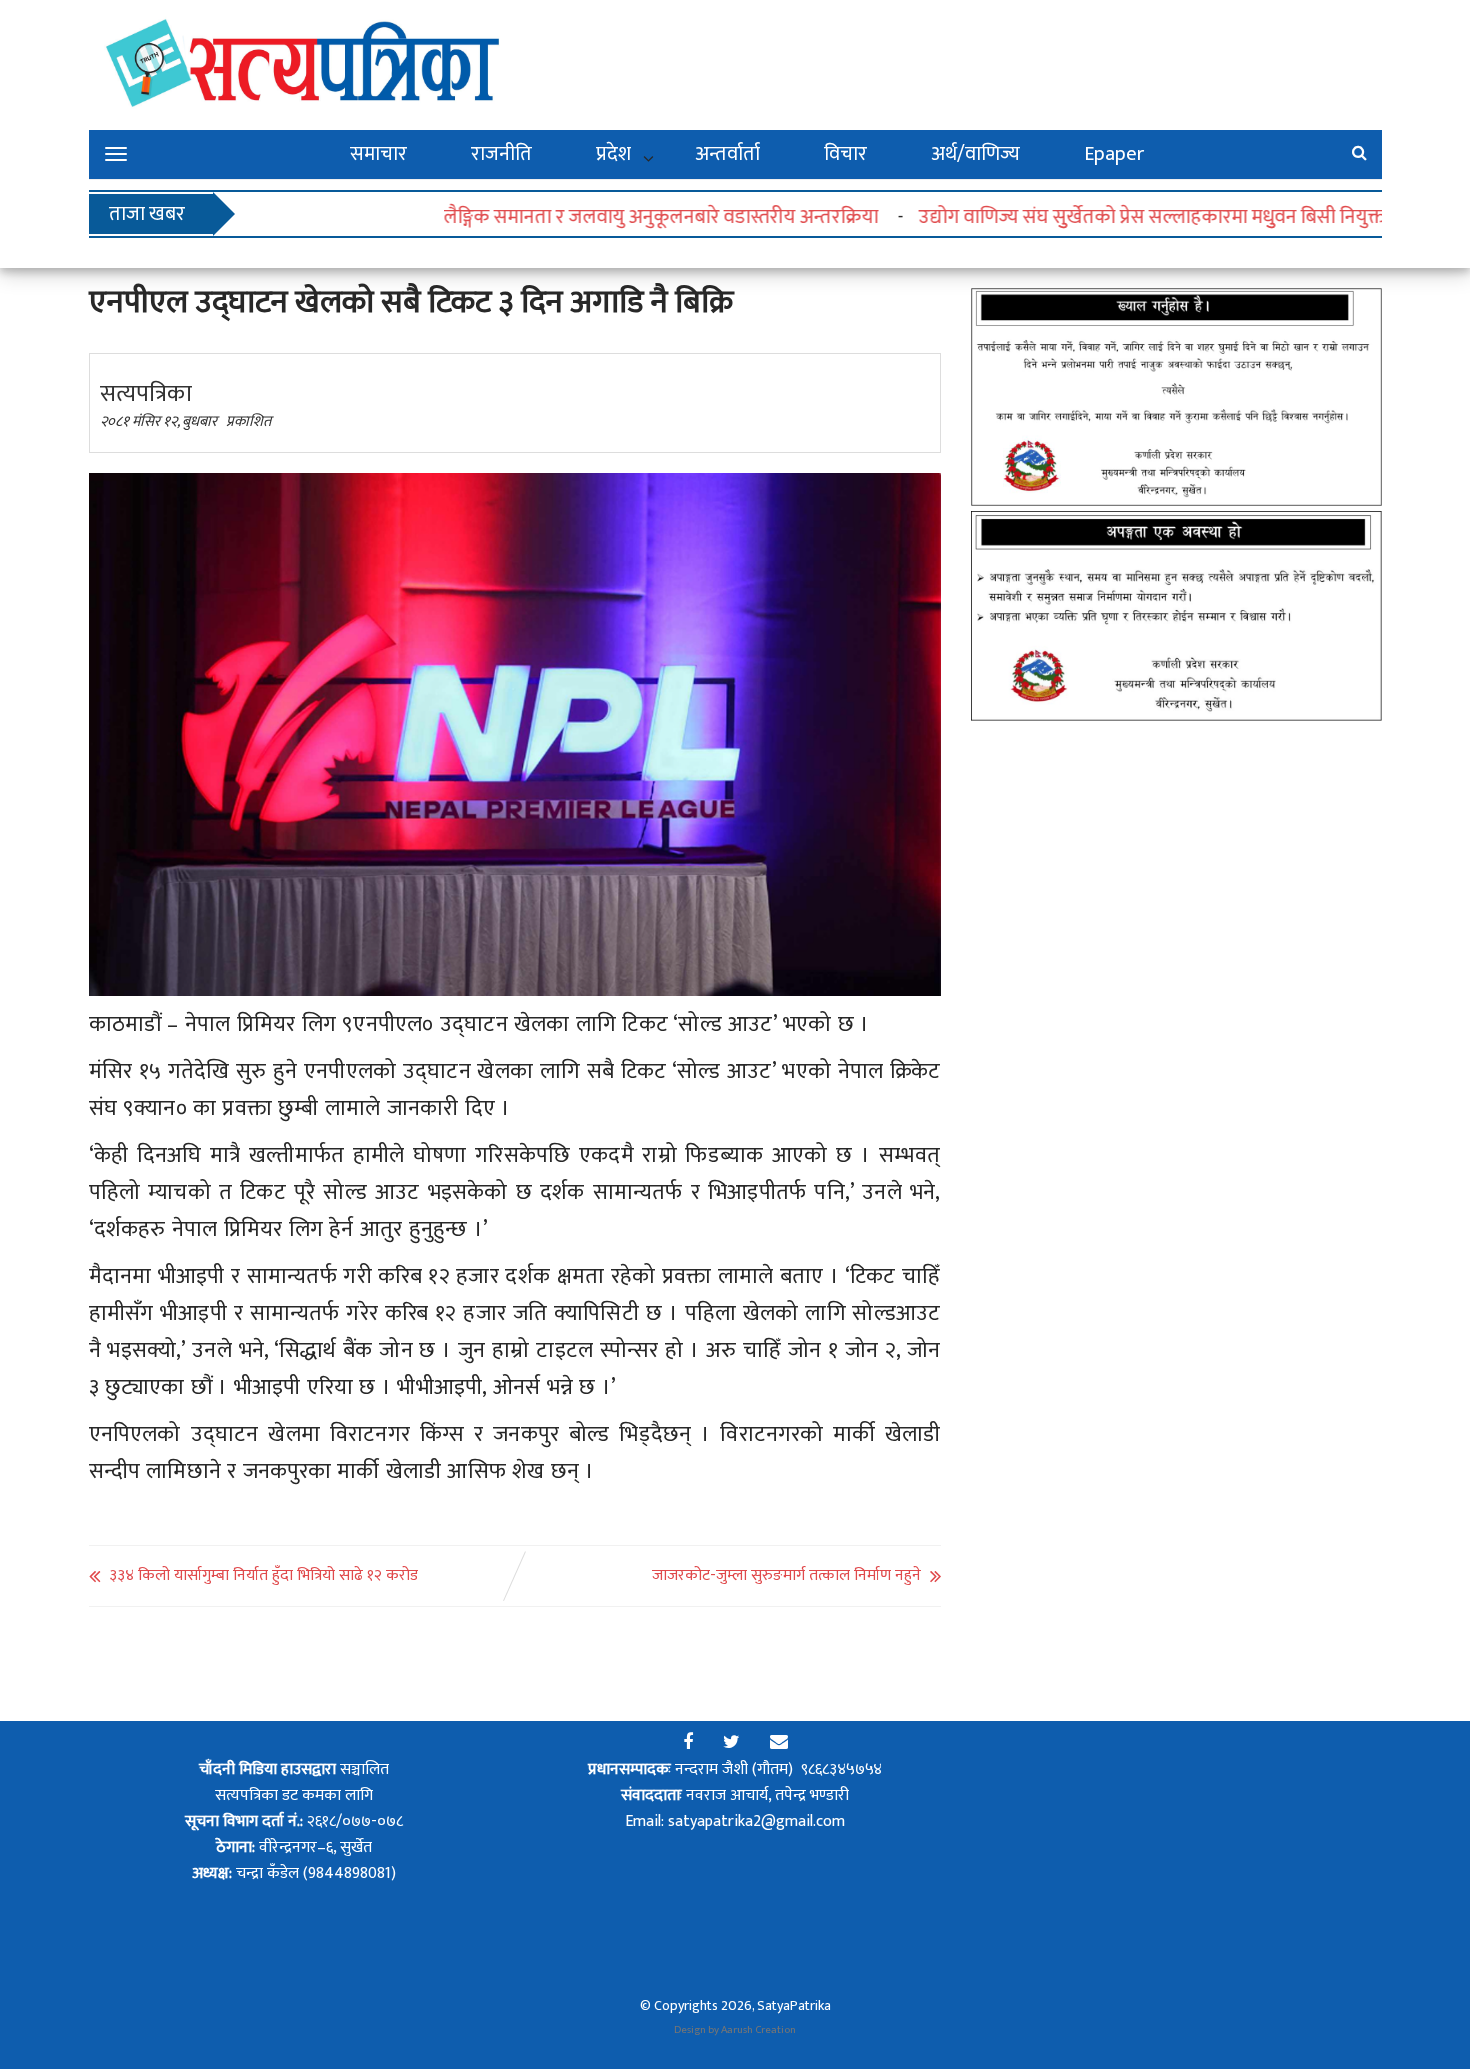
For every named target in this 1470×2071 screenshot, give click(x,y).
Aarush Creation (758, 2030)
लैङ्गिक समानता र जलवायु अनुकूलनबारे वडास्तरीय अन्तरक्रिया (612, 217)
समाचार (378, 154)
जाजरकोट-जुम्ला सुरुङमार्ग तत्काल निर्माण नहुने (786, 1576)
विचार (845, 154)
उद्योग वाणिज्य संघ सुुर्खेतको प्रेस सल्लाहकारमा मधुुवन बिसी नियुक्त (1104, 217)
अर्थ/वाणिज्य (975, 154)
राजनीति (501, 154)
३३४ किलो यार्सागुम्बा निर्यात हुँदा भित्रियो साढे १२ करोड (263, 1576)
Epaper (1114, 154)
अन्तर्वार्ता (727, 154)
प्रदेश (613, 154)
